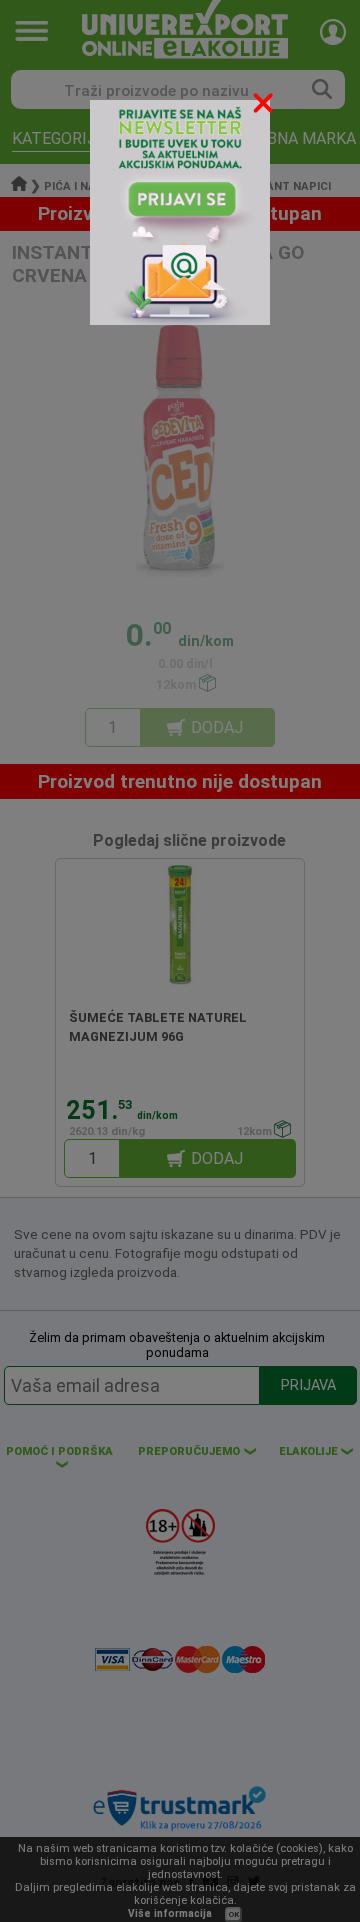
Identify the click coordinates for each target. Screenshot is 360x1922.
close (265, 106)
